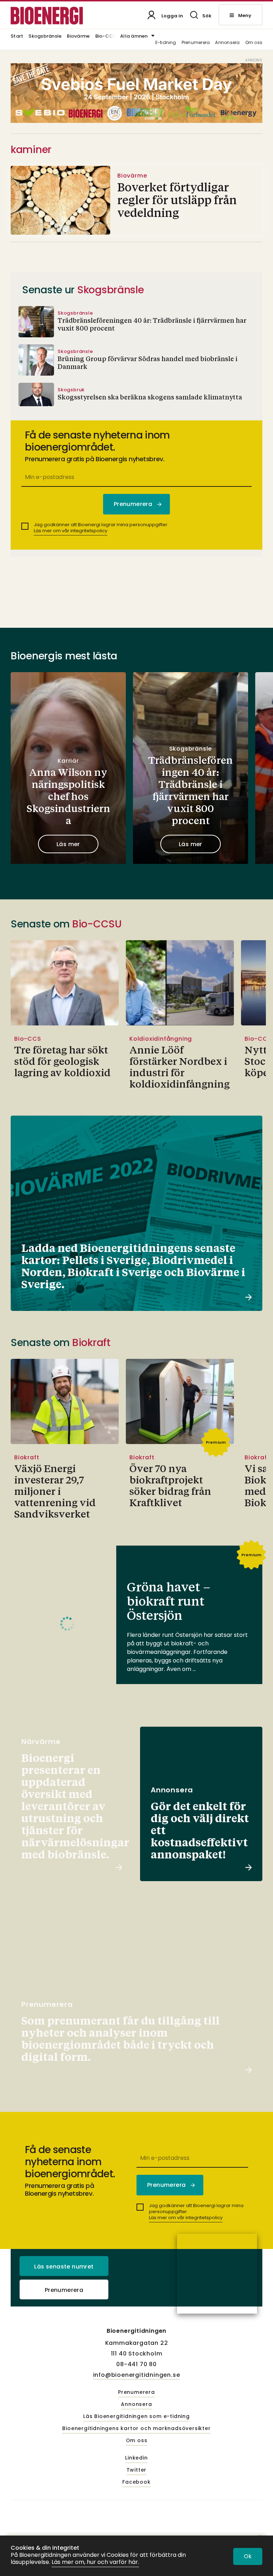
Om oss (254, 43)
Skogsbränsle (45, 37)
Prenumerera (196, 43)
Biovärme (78, 37)
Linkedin (136, 2458)
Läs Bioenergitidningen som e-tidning (136, 2417)
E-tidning (166, 43)
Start (17, 37)
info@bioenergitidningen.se (137, 2375)
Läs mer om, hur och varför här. (95, 2562)
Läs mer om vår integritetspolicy (71, 531)
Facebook (136, 2482)
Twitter (137, 2470)
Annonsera (227, 43)
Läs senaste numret (64, 2267)
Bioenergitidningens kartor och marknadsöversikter (136, 2429)
